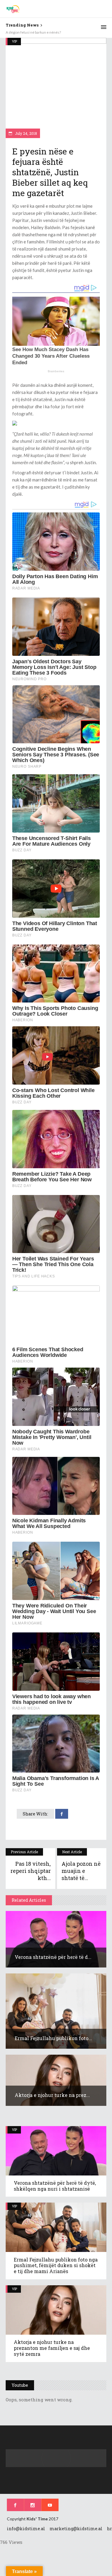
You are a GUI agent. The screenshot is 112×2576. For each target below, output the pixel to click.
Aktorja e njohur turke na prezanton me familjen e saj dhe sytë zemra (52, 2348)
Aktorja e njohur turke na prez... (52, 2095)
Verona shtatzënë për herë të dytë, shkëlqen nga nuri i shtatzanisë (55, 2186)
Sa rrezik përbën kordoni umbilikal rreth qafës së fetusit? (50, 32)
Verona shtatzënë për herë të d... (53, 1957)
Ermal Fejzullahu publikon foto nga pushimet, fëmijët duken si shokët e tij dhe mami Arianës (56, 2265)
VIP (14, 41)
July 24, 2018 (26, 133)
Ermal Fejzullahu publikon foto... (53, 2038)
